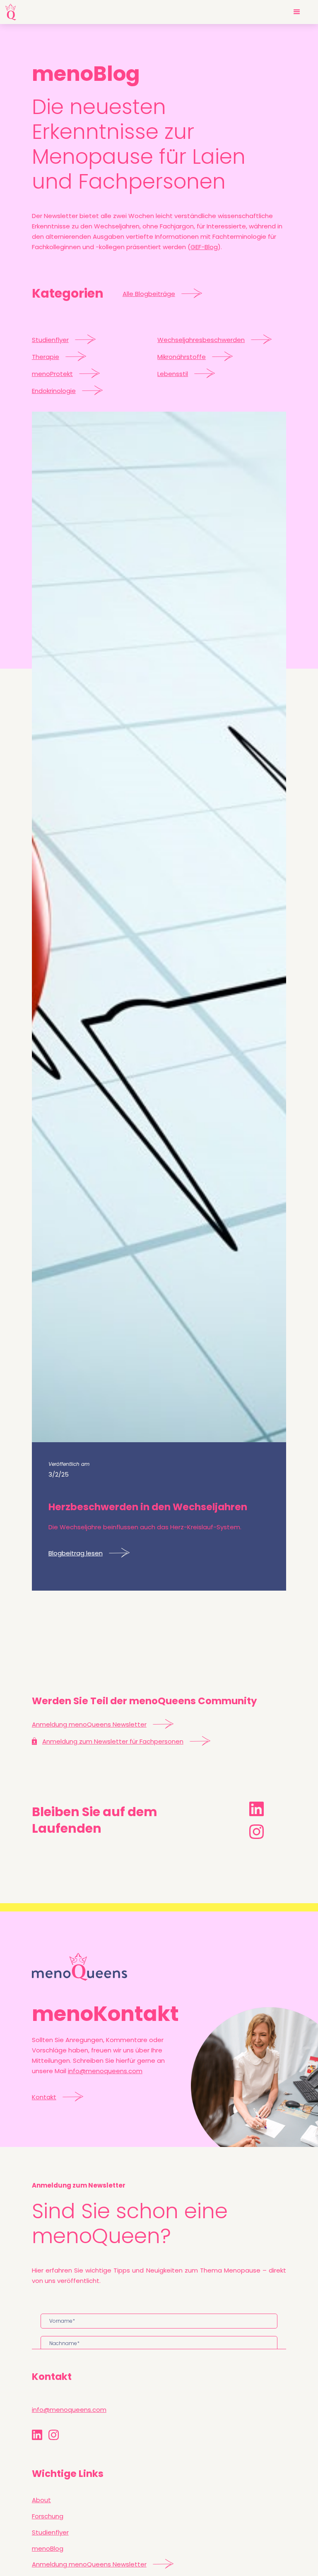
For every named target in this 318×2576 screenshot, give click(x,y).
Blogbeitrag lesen (76, 1553)
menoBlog (48, 2548)
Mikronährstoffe (182, 357)
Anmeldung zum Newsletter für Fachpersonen (113, 1741)
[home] (11, 12)
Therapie (46, 357)
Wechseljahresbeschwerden (201, 340)
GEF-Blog (204, 247)
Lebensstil (173, 374)
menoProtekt (52, 374)
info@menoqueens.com (105, 2071)
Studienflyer (50, 340)
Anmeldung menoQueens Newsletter (89, 1724)
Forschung (48, 2516)
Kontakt (44, 2097)
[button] (297, 12)
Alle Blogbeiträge (149, 294)
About (41, 2500)
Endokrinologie (54, 391)
